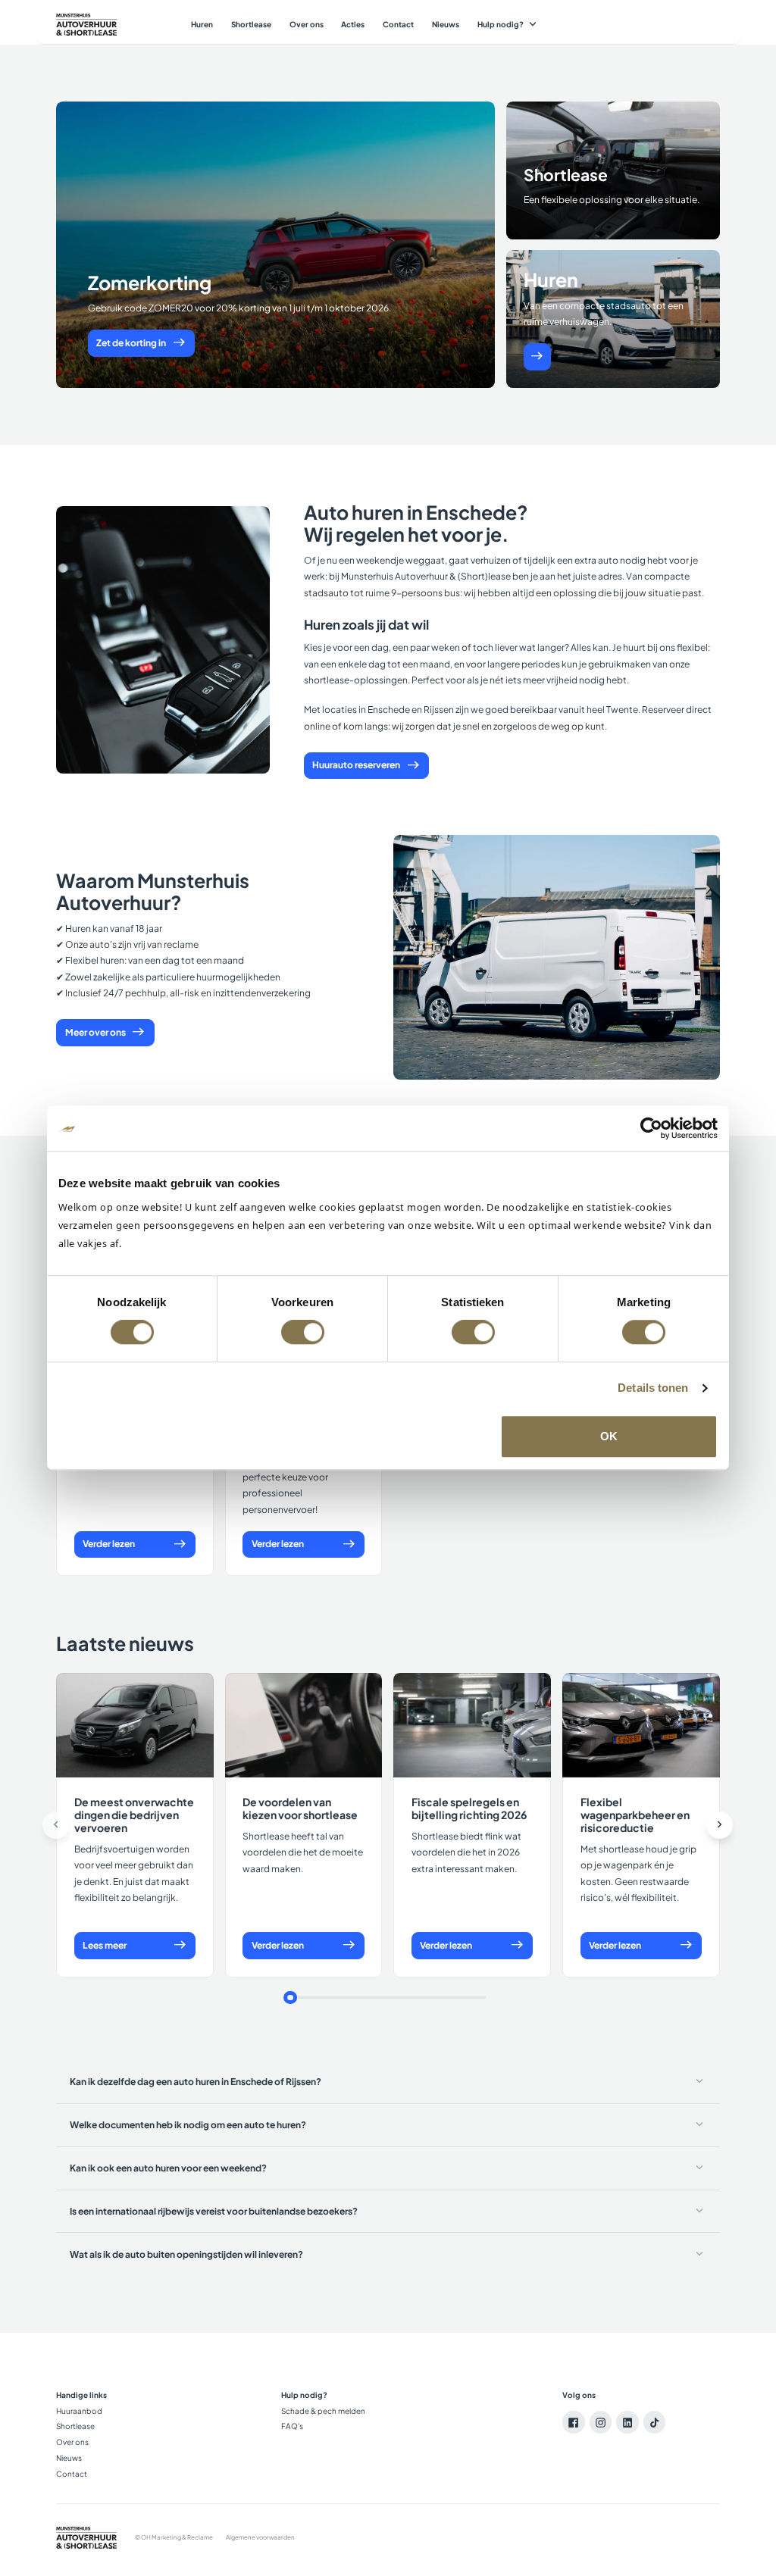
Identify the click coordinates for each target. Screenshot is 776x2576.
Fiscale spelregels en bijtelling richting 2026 (469, 1808)
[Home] (86, 25)
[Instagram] (601, 2422)
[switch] (303, 1332)
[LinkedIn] (627, 2422)
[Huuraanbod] (537, 357)
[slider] (290, 1998)
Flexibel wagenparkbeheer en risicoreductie (635, 1815)
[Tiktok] (655, 2422)
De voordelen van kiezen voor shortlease (300, 1808)
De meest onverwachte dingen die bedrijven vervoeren (134, 1815)
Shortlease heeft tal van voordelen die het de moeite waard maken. (303, 1852)
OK (609, 1436)
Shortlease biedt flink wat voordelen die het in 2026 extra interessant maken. (466, 1852)
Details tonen (653, 1388)
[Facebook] (574, 2422)
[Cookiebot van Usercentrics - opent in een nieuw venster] (651, 1128)
